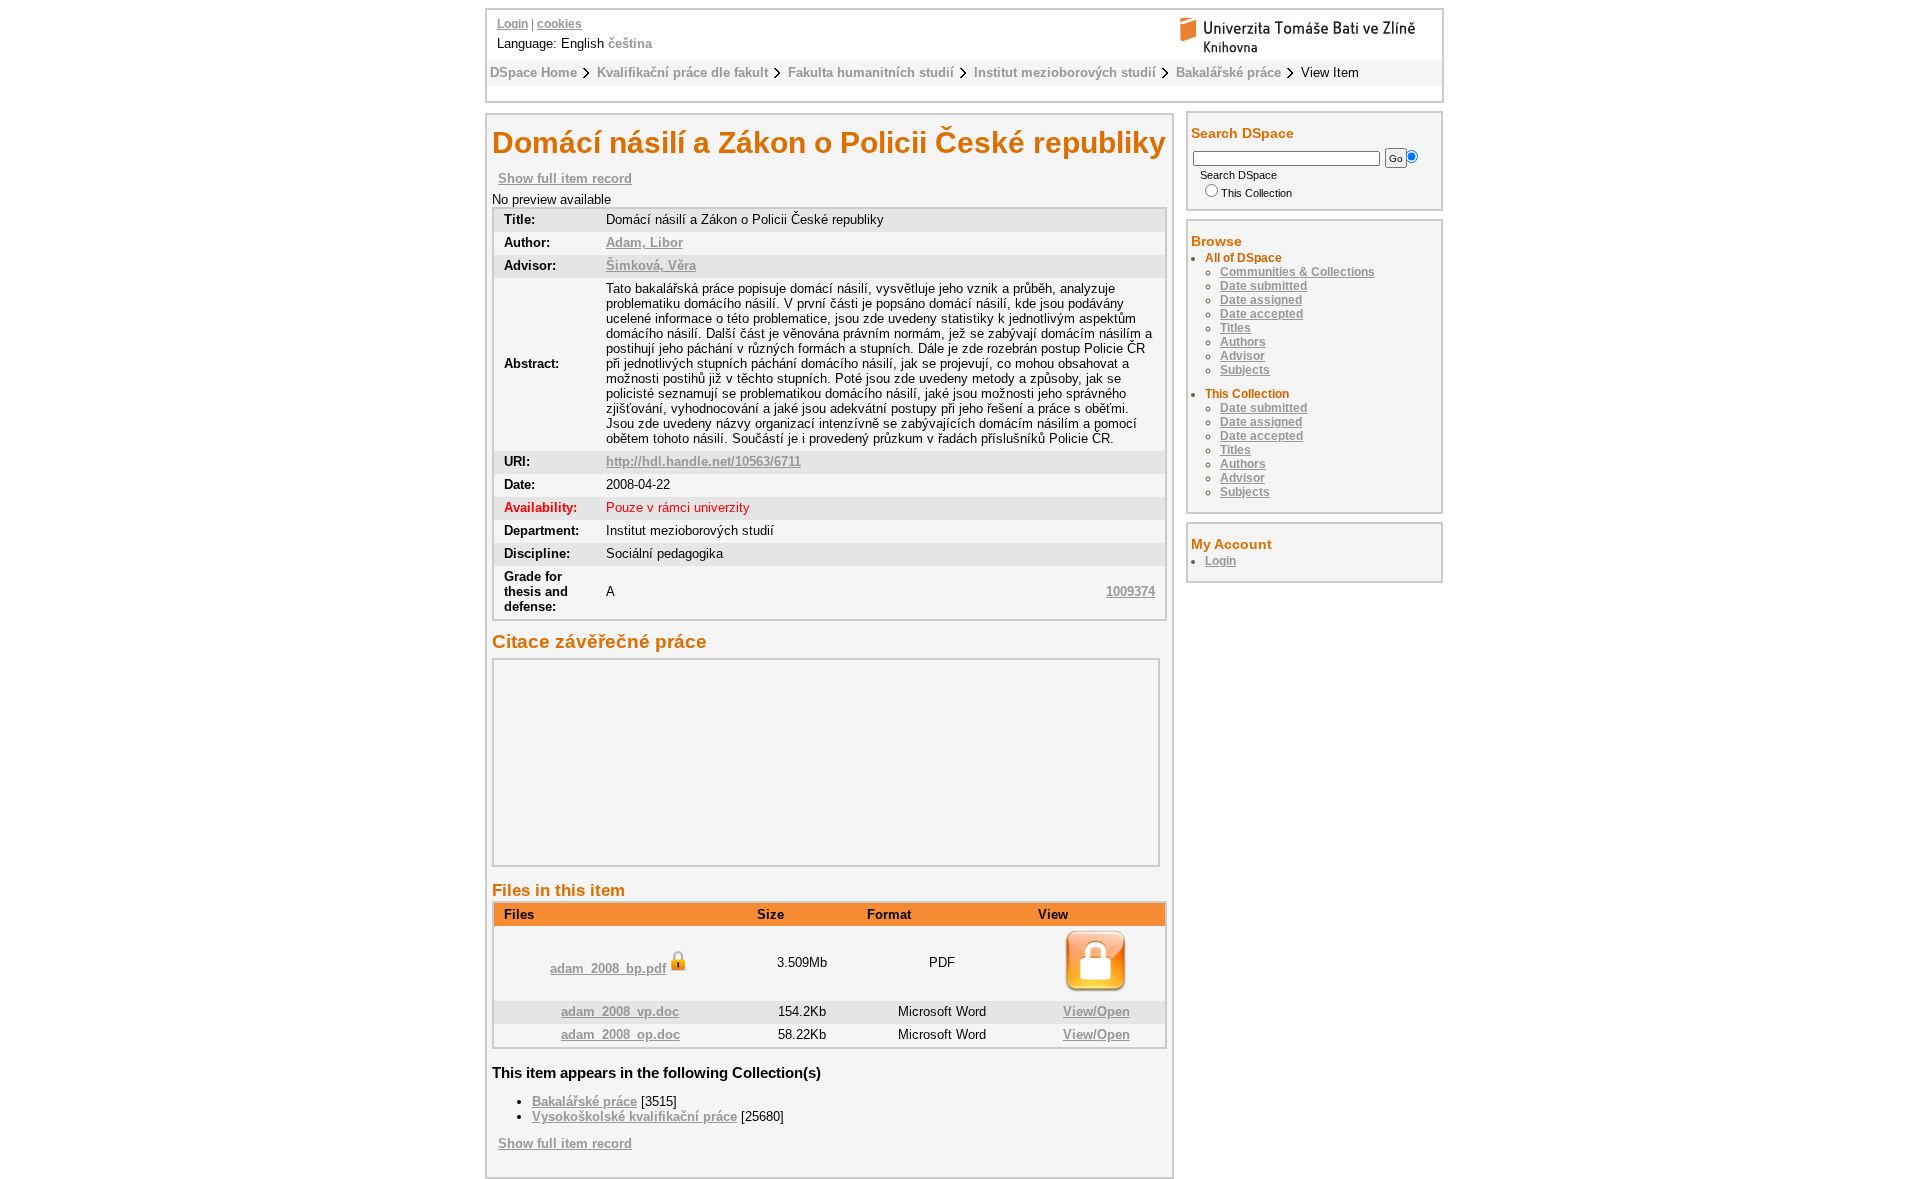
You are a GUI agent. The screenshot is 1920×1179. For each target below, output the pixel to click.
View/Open (1096, 1011)
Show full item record (565, 178)
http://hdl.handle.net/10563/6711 (703, 461)
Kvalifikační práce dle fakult (682, 72)
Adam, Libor (644, 242)
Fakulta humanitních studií (871, 72)
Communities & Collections (1297, 272)
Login (512, 24)
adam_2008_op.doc (620, 1034)
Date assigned (1261, 300)
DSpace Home (533, 72)
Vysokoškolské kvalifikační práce (634, 1116)
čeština (630, 43)
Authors (1243, 342)
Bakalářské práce (1228, 72)
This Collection (1256, 193)
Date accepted (1261, 314)
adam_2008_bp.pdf (608, 968)
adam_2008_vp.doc (620, 1011)
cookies (559, 24)
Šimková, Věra (651, 265)
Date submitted (1263, 286)
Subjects (1245, 370)
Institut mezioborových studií (1065, 72)
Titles (1235, 328)
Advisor (1242, 356)
